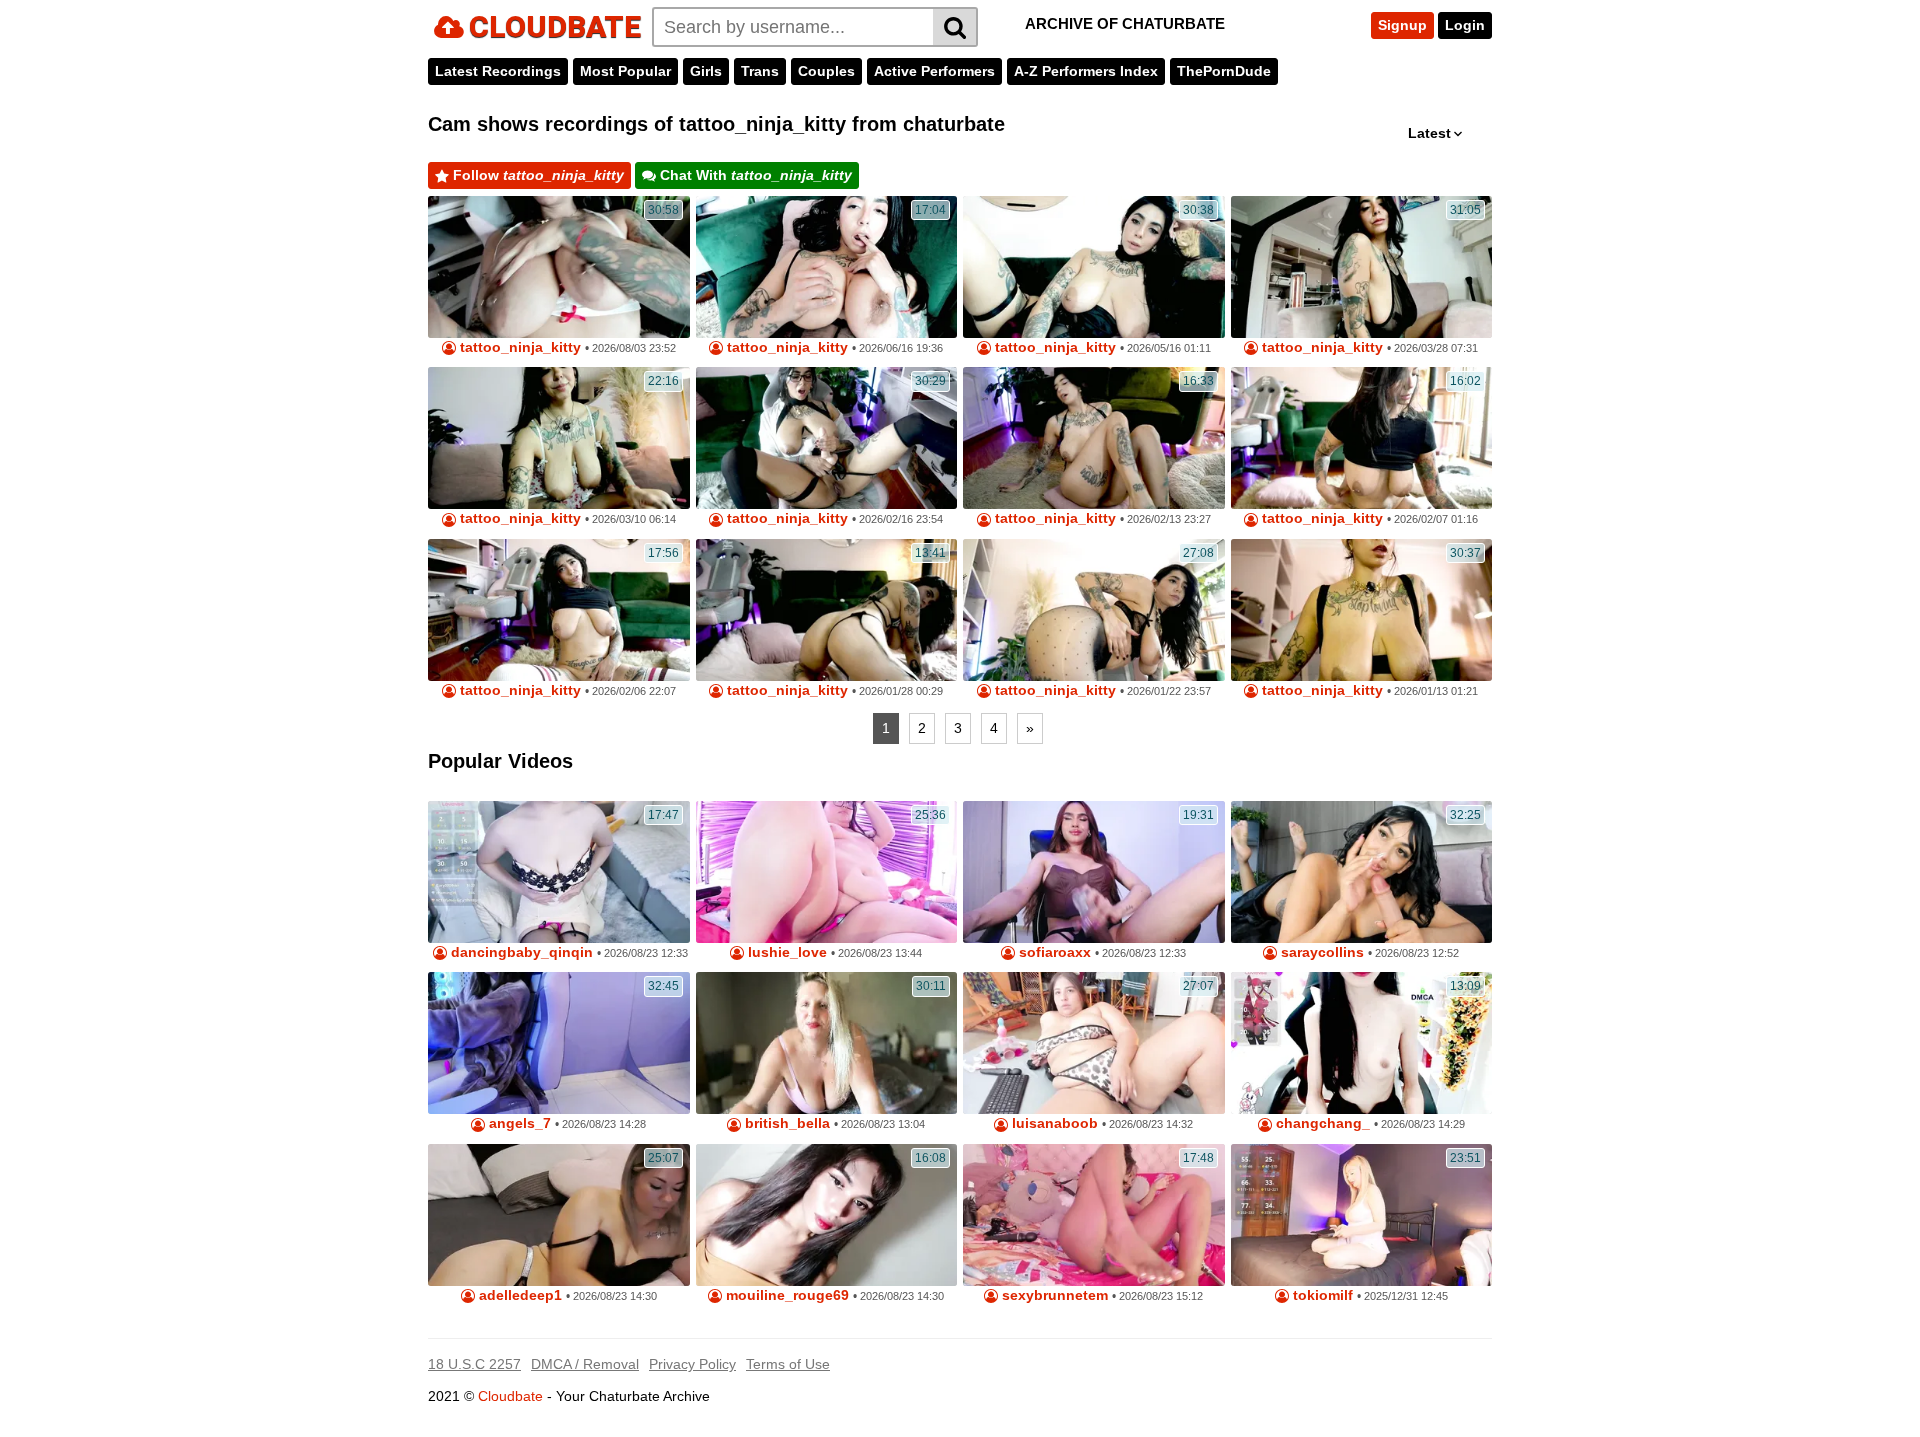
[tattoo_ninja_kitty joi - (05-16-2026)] (1094, 267)
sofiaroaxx (1053, 952)
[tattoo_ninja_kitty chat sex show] (1362, 610)
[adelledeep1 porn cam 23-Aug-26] (559, 1215)
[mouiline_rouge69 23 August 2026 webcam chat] (827, 1215)
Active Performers (934, 71)
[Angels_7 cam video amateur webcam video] (559, 1043)
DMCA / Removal (585, 1364)
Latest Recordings (498, 71)
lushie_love (785, 952)
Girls (706, 71)
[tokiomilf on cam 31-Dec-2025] (1362, 1215)
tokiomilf (1321, 1295)
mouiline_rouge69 (785, 1295)
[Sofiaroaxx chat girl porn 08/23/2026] (1094, 872)
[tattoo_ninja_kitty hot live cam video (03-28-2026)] (1362, 267)
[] (955, 27)
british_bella (785, 1123)
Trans (760, 71)
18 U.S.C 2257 (474, 1364)
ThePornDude (1224, 71)
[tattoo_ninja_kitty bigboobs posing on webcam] (827, 610)
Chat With (754, 175)
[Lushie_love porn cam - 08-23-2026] (827, 872)
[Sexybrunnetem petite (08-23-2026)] (1094, 1215)
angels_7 (518, 1123)
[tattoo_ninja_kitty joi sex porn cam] (827, 438)
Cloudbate (510, 1396)
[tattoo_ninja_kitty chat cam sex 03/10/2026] (559, 438)
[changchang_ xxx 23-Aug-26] (1362, 1043)
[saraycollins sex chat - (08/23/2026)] (1362, 872)
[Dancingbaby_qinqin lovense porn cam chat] (559, 872)
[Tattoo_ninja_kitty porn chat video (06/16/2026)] (827, 267)
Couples (826, 71)
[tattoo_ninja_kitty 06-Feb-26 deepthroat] (559, 610)
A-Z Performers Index (1086, 71)
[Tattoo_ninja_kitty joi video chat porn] (1362, 438)
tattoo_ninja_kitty (518, 347)
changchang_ (1321, 1123)
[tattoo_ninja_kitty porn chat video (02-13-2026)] (1094, 438)
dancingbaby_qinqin (520, 952)
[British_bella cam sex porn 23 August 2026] (827, 1043)
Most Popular (625, 71)
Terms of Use (788, 1364)
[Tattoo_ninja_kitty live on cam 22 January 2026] (1094, 610)
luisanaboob (1053, 1123)
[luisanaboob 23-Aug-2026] (1094, 1043)
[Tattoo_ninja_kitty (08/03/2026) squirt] (559, 267)
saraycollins (1320, 952)
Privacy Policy (692, 1364)
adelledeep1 (518, 1295)
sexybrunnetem (1053, 1295)
